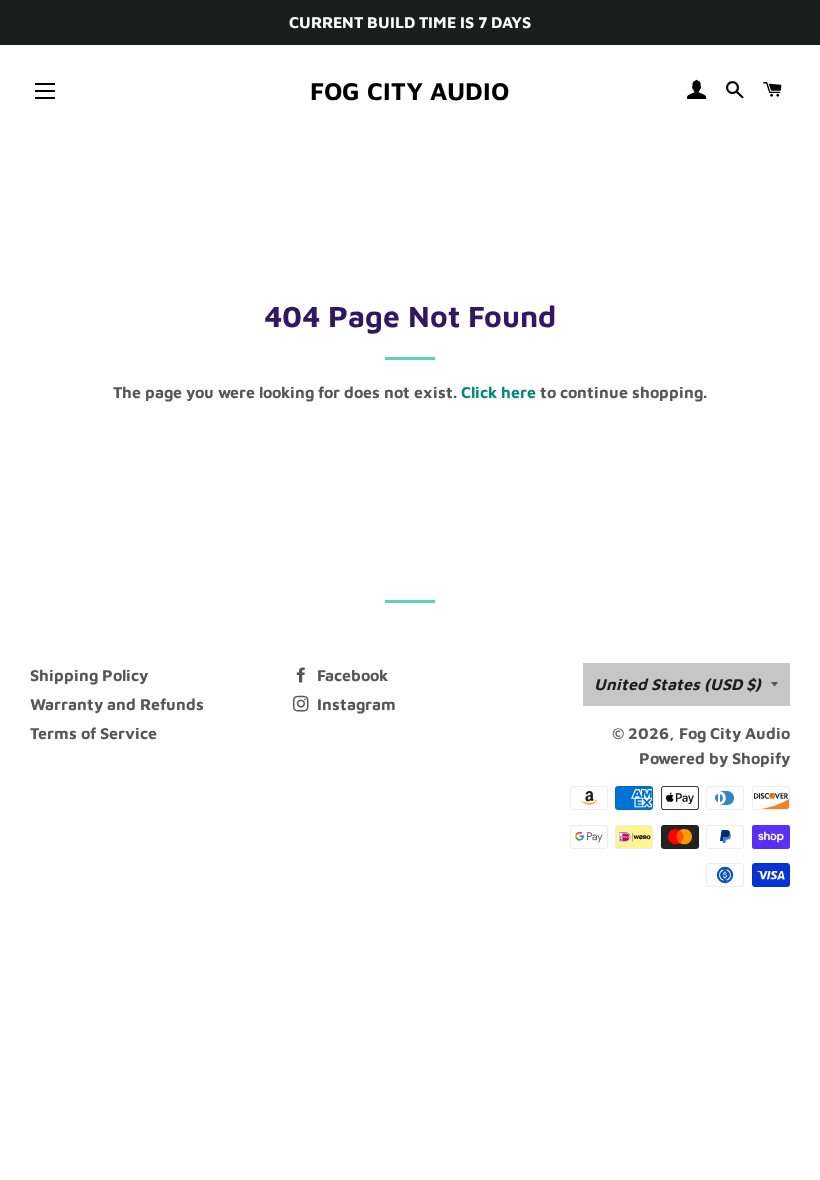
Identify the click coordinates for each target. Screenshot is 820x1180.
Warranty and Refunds (117, 704)
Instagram (354, 704)
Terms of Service (93, 733)
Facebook (350, 675)
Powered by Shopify (714, 758)
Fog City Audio (409, 90)
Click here (498, 392)
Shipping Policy (89, 675)
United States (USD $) (677, 684)
